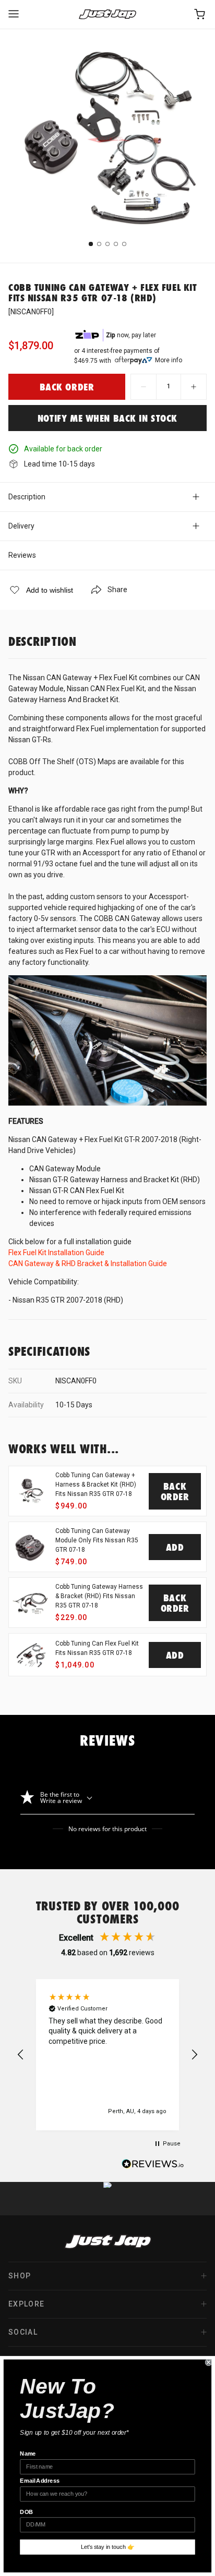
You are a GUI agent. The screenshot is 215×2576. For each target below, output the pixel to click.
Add (175, 1547)
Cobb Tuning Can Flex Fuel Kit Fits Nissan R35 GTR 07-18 (97, 1648)
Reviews (22, 555)
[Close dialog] (209, 2362)
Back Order (175, 1491)
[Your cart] (200, 14)
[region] (107, 2055)
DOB (26, 2512)
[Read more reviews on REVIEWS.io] (153, 2165)
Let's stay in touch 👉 (108, 2547)
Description (27, 497)
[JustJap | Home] (107, 14)
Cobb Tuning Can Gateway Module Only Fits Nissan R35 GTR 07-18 (97, 1540)
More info (169, 360)
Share (117, 590)
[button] (21, 2055)
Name (28, 2454)
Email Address (40, 2481)
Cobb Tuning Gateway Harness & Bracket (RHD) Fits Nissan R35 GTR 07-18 (99, 1596)
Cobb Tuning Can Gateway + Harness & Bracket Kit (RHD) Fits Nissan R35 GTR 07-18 (96, 1485)
